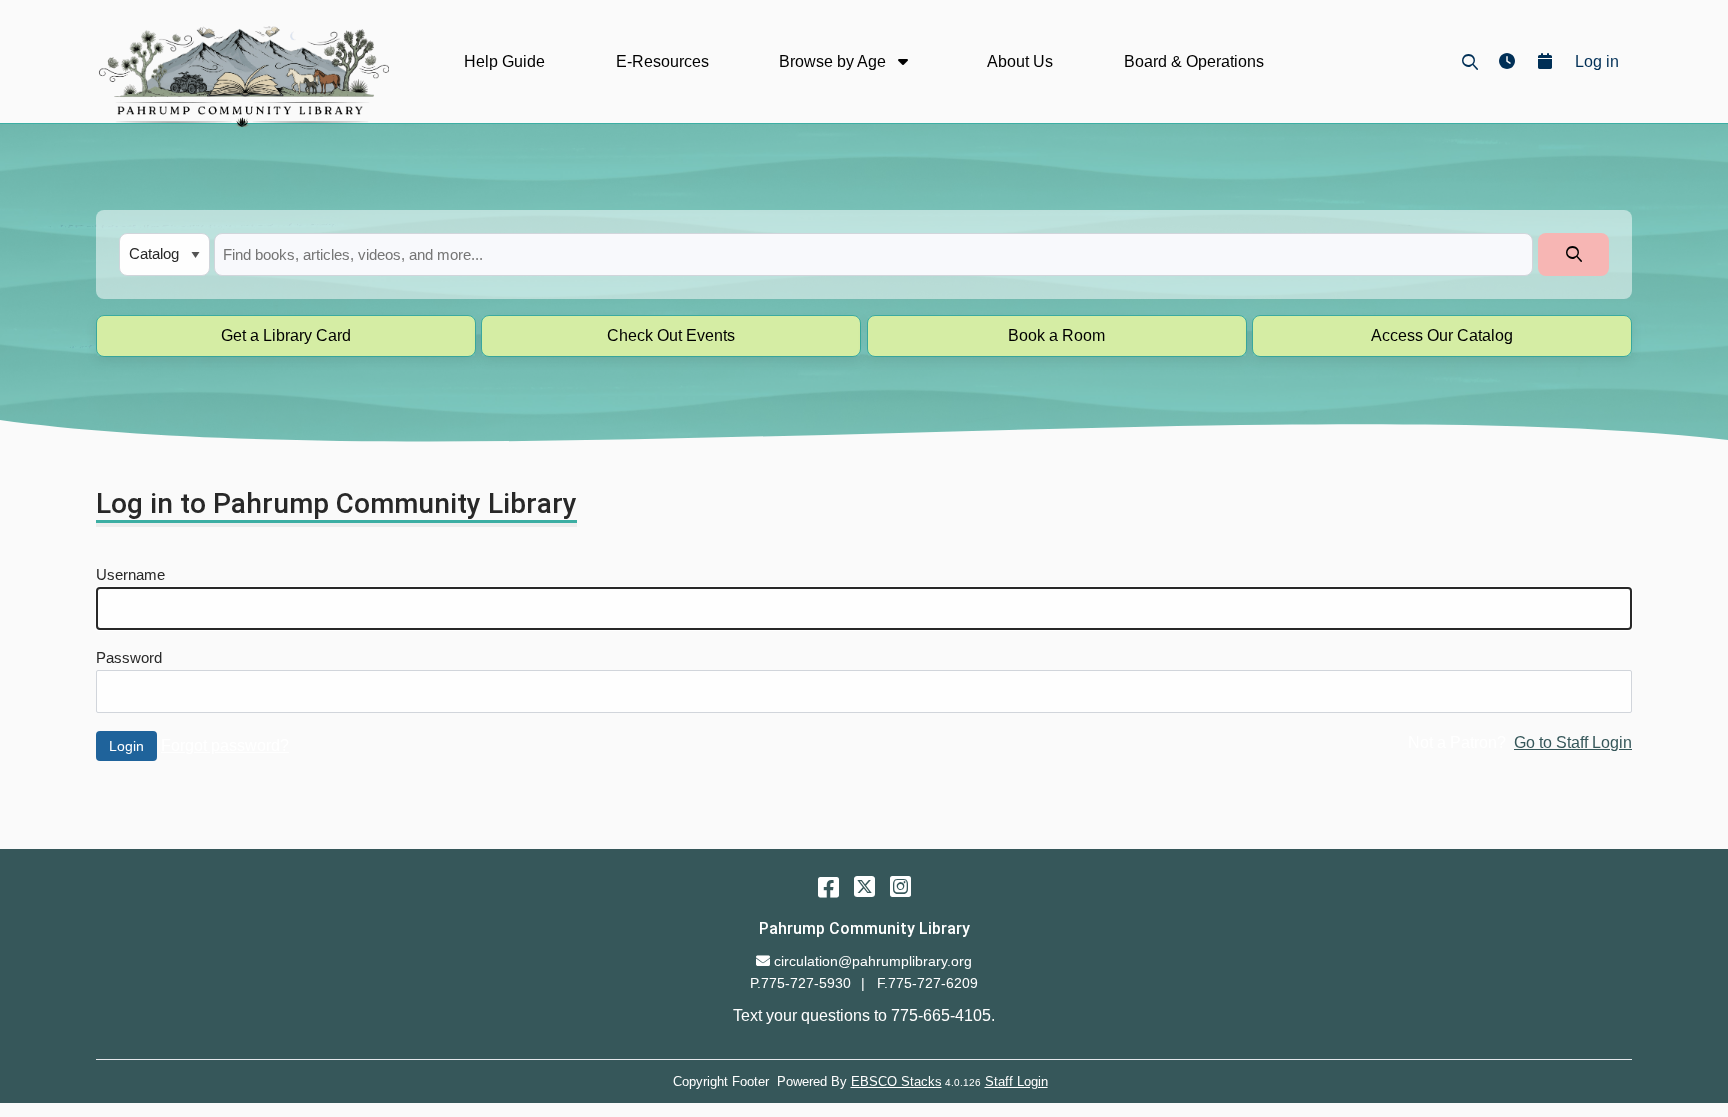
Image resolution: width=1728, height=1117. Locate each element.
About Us (1020, 61)
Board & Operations (1194, 61)
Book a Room (1056, 335)
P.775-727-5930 (800, 983)
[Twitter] (864, 886)
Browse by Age (834, 61)
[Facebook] (828, 886)
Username (130, 575)
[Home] (242, 76)
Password (129, 658)
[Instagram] (900, 886)
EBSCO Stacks (896, 1081)
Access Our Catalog (1442, 335)
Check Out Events (671, 335)
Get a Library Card (286, 335)
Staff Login (1016, 1081)
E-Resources (662, 61)
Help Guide (504, 61)
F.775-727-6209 (927, 983)
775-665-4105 (941, 1015)
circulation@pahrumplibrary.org (872, 961)
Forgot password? (225, 745)
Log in (1597, 61)
